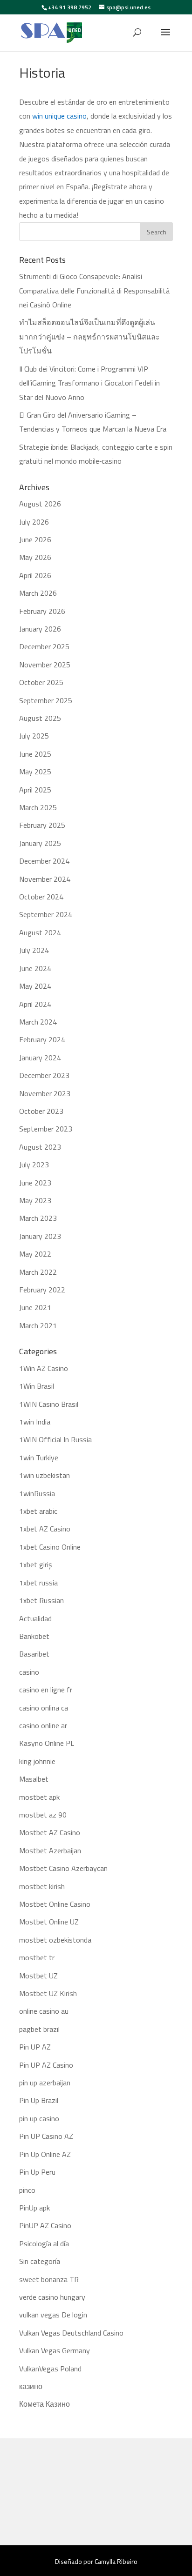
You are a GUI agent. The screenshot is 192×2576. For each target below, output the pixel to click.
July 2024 (34, 950)
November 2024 (45, 879)
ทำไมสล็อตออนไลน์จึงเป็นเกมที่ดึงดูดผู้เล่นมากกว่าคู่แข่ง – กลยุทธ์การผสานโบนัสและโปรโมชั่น (89, 336)
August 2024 (40, 932)
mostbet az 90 (43, 1815)
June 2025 (35, 754)
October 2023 (41, 1111)
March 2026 (38, 593)
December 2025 (44, 646)
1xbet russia (38, 1583)
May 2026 (35, 557)
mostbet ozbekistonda (55, 1940)
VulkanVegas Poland (50, 2369)
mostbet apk (39, 1797)
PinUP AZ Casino (45, 2225)
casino (29, 1672)
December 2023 (44, 1075)
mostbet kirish (42, 1886)
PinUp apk (34, 2208)
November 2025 (45, 665)
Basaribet (34, 1654)
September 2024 (46, 914)
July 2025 (34, 736)
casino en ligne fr (46, 1690)
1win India (35, 1422)
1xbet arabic (38, 1511)
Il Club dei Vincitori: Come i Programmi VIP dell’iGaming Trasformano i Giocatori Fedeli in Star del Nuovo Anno (89, 383)
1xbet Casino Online (50, 1547)
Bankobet (34, 1636)
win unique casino (59, 116)
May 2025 (35, 772)
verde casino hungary (52, 2297)
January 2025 (40, 843)
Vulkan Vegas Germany (55, 2350)
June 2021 (35, 1307)
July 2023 (34, 1165)
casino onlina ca (44, 1708)
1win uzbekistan (45, 1475)
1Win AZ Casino (44, 1368)
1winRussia (37, 1493)
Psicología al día (44, 2243)
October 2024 (41, 897)
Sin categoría (40, 2261)
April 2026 (35, 575)
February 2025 (42, 825)
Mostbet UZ (38, 1976)
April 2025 (35, 790)
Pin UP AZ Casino (46, 2065)
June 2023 (35, 1183)
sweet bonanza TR (49, 2279)
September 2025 (46, 700)
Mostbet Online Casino (55, 1904)
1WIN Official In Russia (55, 1439)
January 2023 (40, 1236)
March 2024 (38, 1022)
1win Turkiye (39, 1458)
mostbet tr (37, 1957)
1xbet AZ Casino (45, 1529)
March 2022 (38, 1272)
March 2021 (38, 1325)
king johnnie (37, 1761)
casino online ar (43, 1725)
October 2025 (41, 682)
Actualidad (35, 1618)
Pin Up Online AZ (45, 2154)
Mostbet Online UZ (49, 1922)
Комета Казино (45, 2404)
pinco (27, 2190)
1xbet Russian (41, 1600)
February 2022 (42, 1290)
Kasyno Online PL (47, 1743)
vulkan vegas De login (53, 2315)
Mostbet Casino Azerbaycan (63, 1868)
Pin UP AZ (35, 2047)
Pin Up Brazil (39, 2100)
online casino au (44, 2011)
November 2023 (45, 1093)
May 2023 (35, 1200)
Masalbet (34, 1779)
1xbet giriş (35, 1564)
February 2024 (42, 1039)
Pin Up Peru (37, 2172)
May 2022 (35, 1254)
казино (31, 2386)
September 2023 (46, 1129)
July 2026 (34, 522)
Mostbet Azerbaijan (50, 1850)
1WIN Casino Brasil (49, 1404)
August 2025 (40, 718)
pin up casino (39, 2118)
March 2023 (38, 1218)
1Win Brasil (37, 1386)
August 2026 (40, 504)
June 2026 (35, 539)
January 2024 (40, 1058)
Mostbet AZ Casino (50, 1832)
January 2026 (40, 629)
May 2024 (35, 986)
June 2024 (35, 968)
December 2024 (44, 861)
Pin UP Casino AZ (46, 2136)
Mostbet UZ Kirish (48, 1993)
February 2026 (42, 611)
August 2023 (40, 1147)
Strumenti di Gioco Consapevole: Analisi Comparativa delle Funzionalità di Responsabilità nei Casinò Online (94, 290)
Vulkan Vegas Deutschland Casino (71, 2333)
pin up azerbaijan (45, 2083)
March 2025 (38, 807)
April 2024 (35, 1004)
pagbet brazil (39, 2029)
